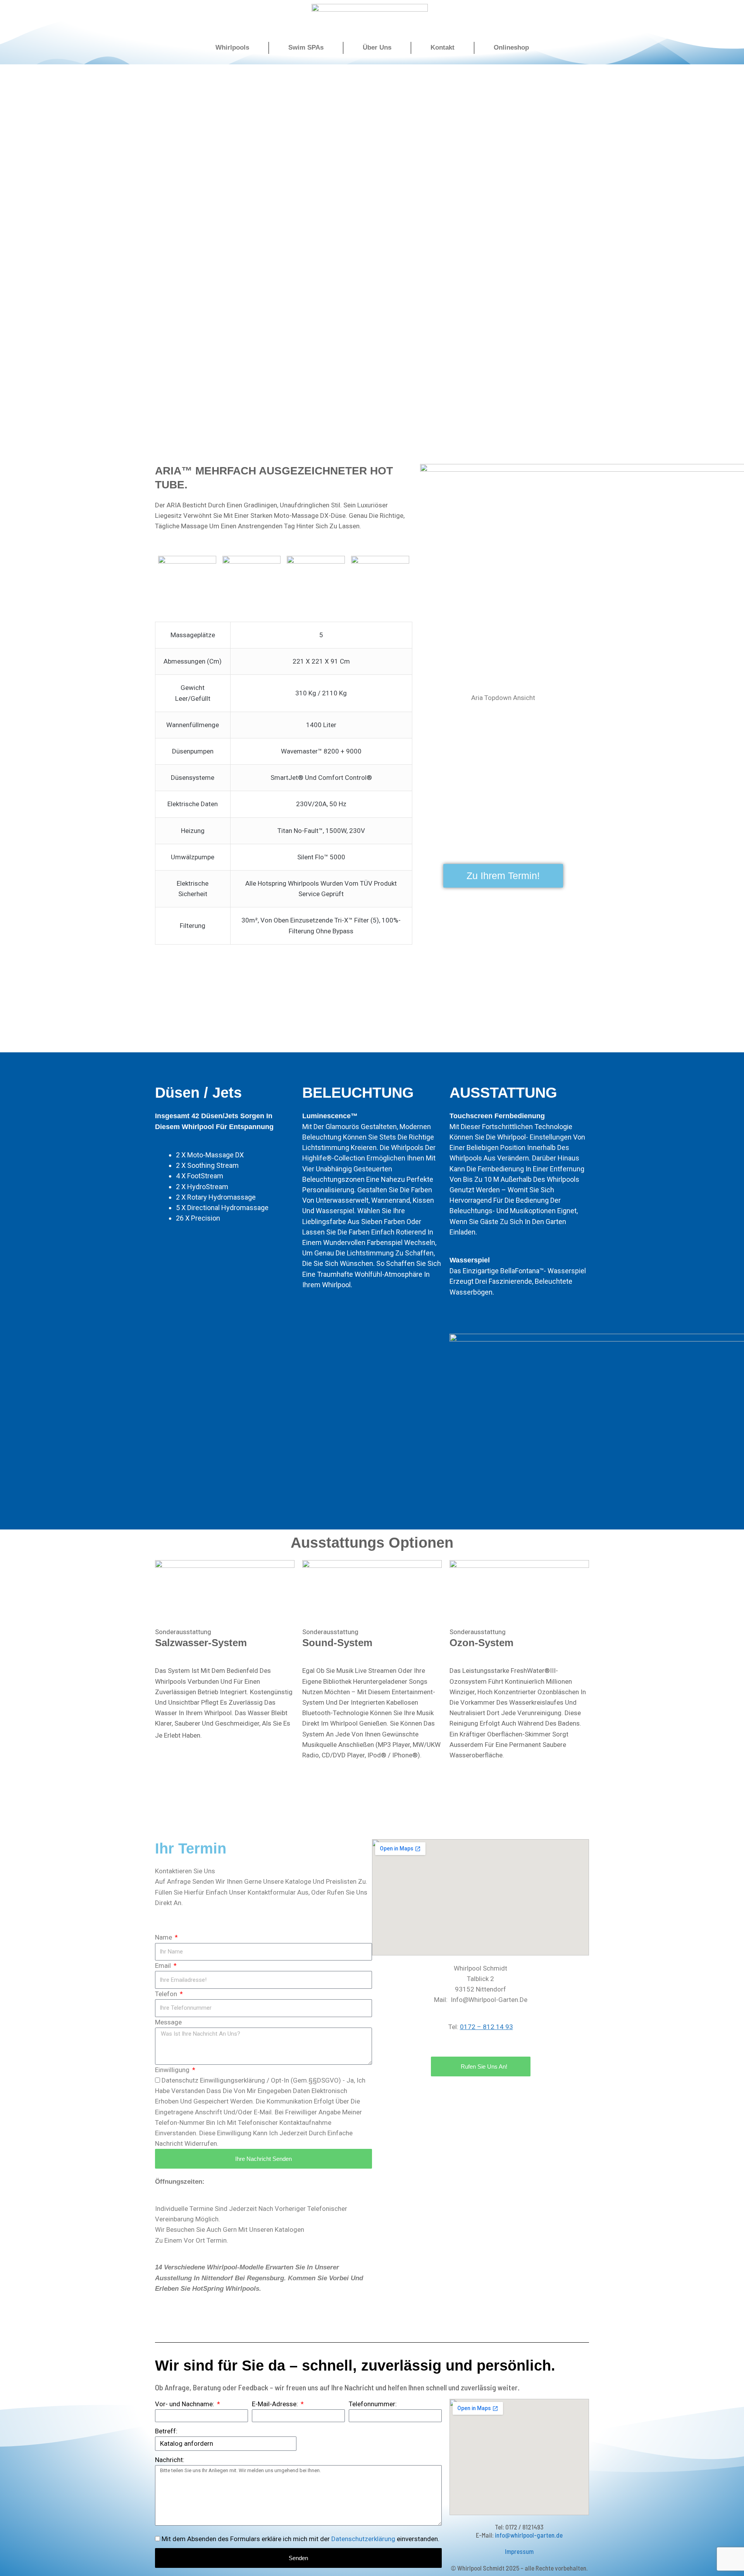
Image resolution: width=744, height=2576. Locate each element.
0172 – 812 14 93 (487, 2027)
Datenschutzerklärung (363, 2539)
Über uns (377, 47)
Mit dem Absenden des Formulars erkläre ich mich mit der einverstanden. (301, 2539)
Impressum (519, 2551)
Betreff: (166, 2431)
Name (164, 1937)
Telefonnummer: (373, 2404)
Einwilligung (173, 2070)
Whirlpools (232, 47)
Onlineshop (511, 47)
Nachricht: (170, 2460)
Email (164, 1966)
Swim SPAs (306, 47)
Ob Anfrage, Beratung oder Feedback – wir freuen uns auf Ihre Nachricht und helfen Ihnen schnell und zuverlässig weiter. (337, 2387)
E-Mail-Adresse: (276, 2404)
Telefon (167, 1994)
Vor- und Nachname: (185, 2404)
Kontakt (443, 47)
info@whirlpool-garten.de (529, 2535)
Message (168, 2022)
